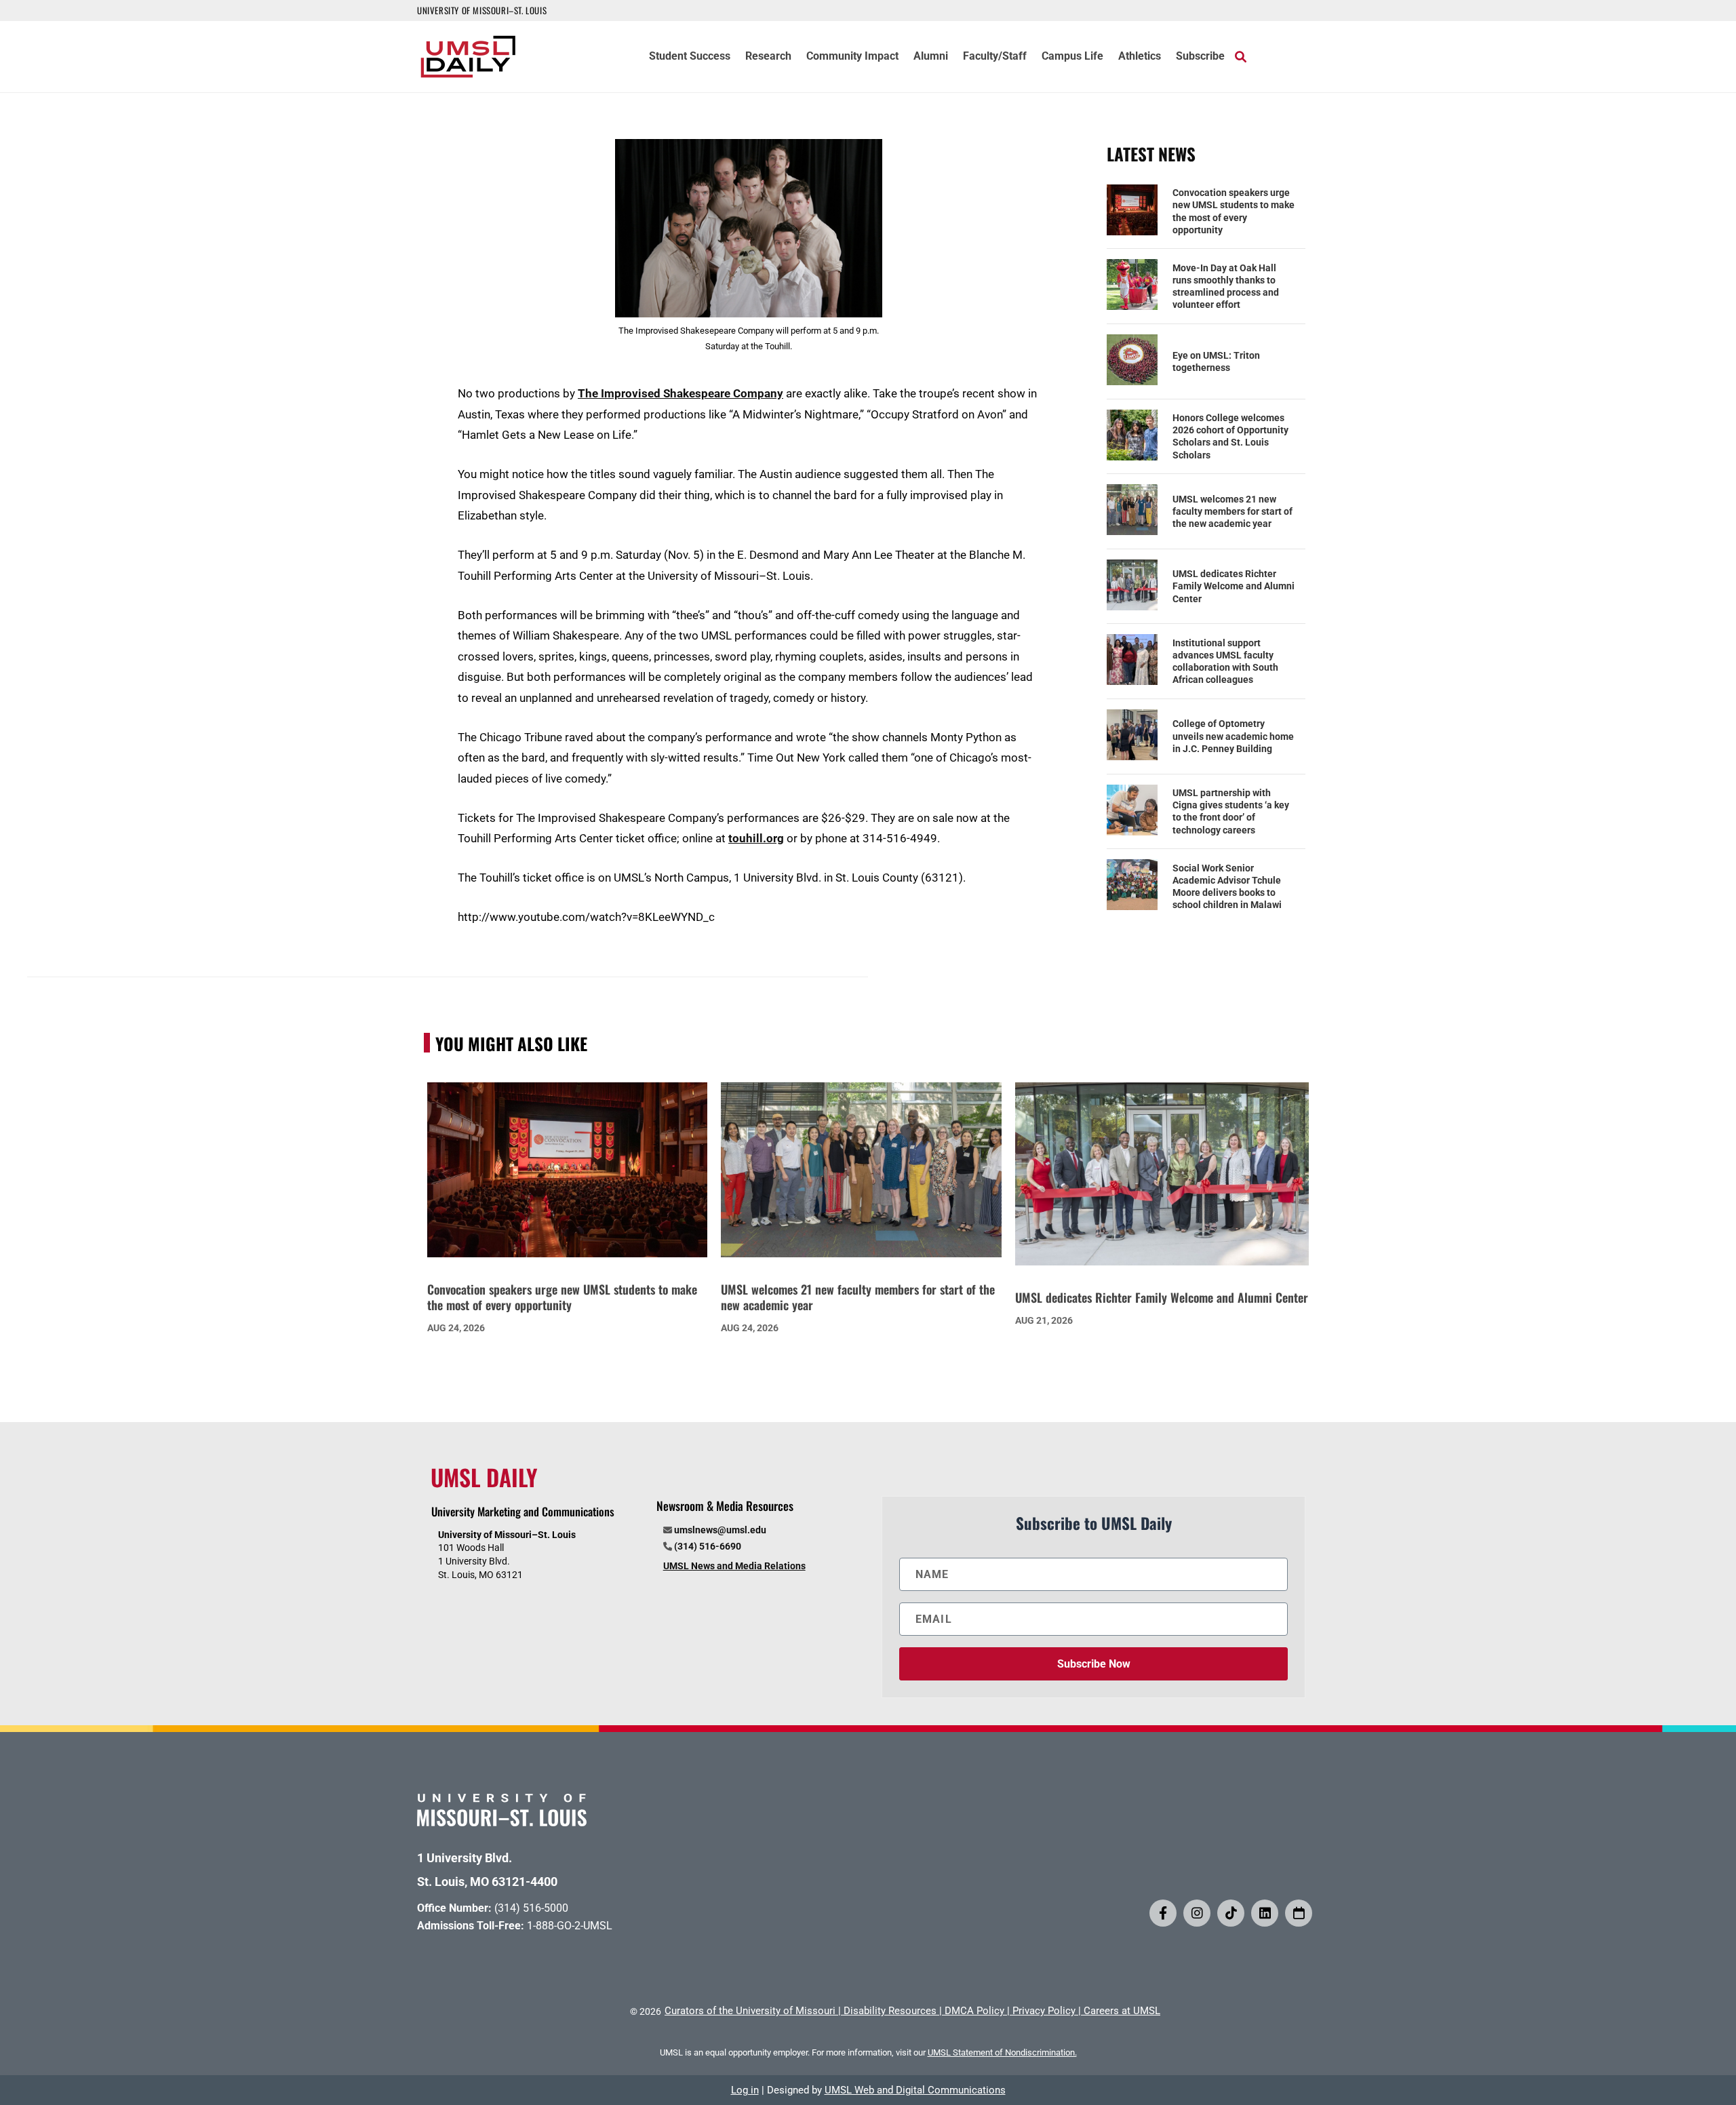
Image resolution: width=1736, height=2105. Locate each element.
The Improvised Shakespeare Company (680, 393)
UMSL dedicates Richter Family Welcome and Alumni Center (1234, 586)
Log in (745, 2090)
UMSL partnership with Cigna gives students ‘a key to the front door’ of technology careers (1231, 811)
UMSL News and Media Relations (734, 1566)
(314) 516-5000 (531, 1908)
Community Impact (852, 57)
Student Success (690, 57)
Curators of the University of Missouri (750, 2011)
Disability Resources (890, 2011)
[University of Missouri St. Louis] (502, 1822)
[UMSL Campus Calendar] (1299, 1913)
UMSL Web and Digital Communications (915, 2090)
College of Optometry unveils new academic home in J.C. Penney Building (1233, 736)
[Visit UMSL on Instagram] (1197, 1913)
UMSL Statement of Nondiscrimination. (1002, 2052)
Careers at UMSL (1122, 2011)
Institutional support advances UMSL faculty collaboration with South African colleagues (1225, 662)
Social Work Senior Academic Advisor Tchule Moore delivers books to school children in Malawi (1227, 887)
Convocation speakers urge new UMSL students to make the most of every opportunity (1234, 211)
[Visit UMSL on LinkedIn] (1265, 1913)
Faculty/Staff (995, 57)
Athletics (1140, 57)
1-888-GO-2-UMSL (570, 1926)
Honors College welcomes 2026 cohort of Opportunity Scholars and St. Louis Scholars (1230, 436)
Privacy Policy (1044, 2011)
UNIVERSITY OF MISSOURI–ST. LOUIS (482, 10)
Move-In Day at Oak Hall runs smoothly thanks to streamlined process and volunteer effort (1226, 287)
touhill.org (756, 838)
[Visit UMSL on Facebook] (1163, 1913)
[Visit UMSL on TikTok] (1231, 1913)
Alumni (931, 57)
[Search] (1241, 56)
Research (768, 57)
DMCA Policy (974, 2011)
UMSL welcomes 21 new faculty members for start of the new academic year (1232, 511)
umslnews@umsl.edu (720, 1530)
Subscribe (1200, 57)
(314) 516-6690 (708, 1546)
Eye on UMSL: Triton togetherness (1216, 361)
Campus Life (1072, 57)
